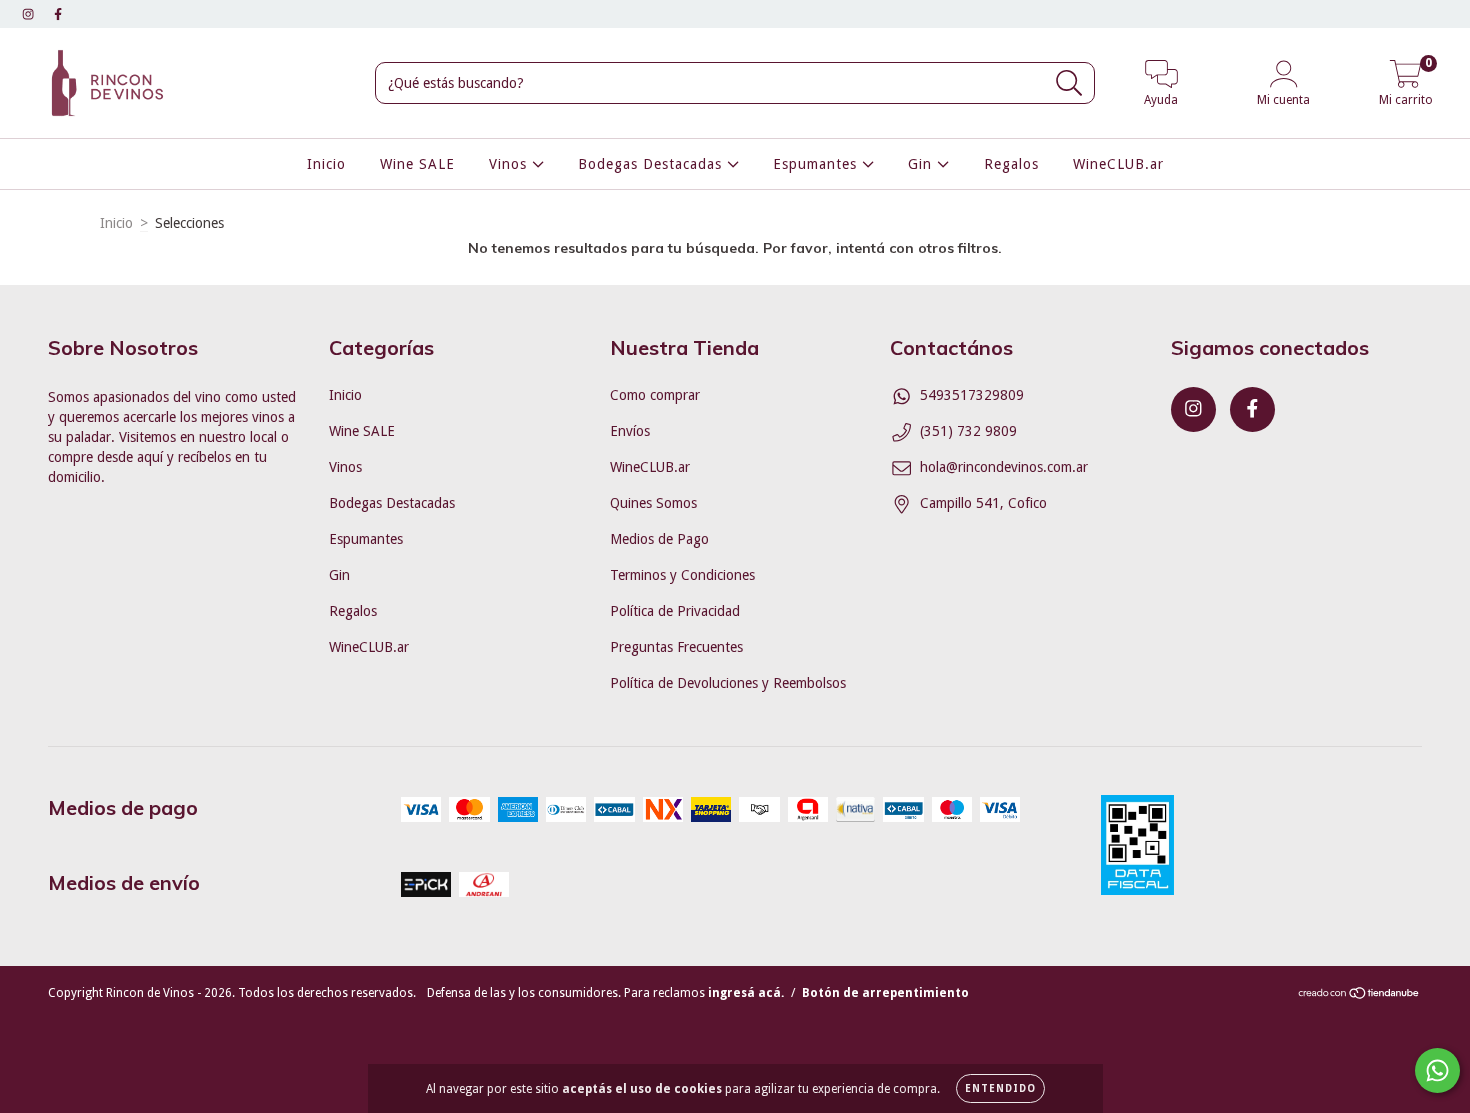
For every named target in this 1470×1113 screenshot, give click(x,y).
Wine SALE (417, 164)
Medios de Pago (659, 539)
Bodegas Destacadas (652, 164)
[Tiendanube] (1359, 996)
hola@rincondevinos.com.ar (1004, 467)
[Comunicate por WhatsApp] (1437, 1070)
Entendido (1000, 1088)
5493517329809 (972, 395)
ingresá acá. (746, 993)
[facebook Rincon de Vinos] (58, 14)
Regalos (1011, 164)
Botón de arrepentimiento (885, 993)
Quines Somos (653, 503)
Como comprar (655, 395)
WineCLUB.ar (1118, 164)
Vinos (510, 164)
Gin (922, 164)
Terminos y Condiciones (682, 575)
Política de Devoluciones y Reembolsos (728, 683)
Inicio (326, 164)
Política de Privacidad (675, 611)
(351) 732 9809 (968, 431)
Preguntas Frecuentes (676, 647)
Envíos (630, 431)
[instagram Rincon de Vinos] (30, 14)
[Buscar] (1069, 83)
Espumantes (817, 164)
